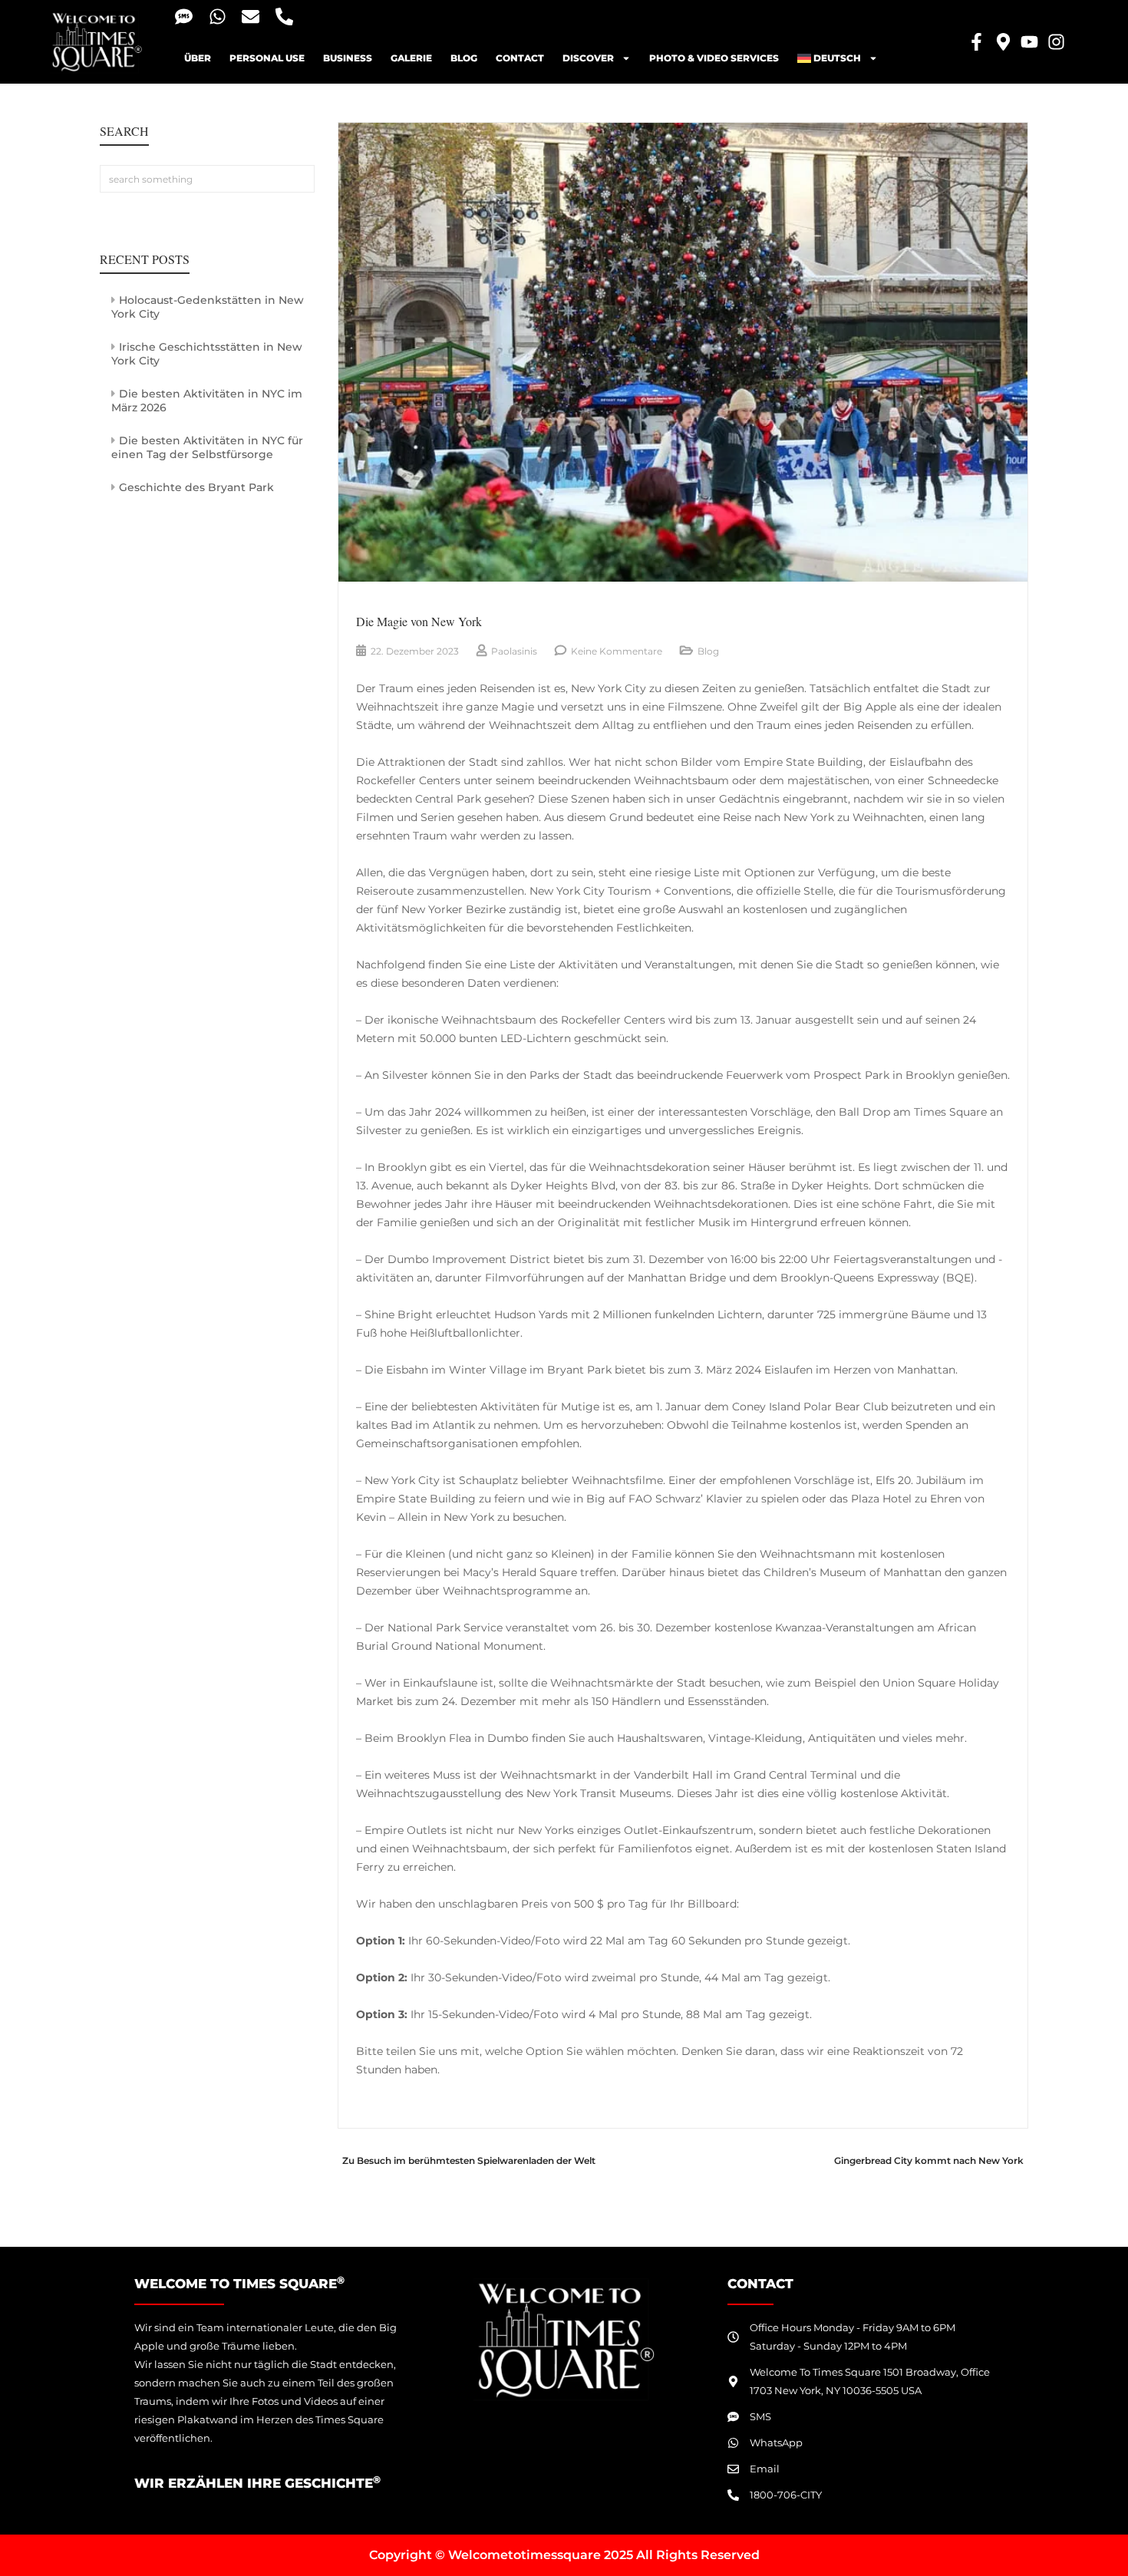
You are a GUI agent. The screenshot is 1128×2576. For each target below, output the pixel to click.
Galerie (411, 58)
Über (198, 58)
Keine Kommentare (617, 651)
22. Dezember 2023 (415, 651)
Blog (708, 651)
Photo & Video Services (714, 58)
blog (464, 58)
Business (348, 58)
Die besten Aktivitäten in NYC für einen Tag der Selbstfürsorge (207, 447)
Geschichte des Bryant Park (196, 487)
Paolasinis (514, 651)
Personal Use (267, 58)
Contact (520, 58)
